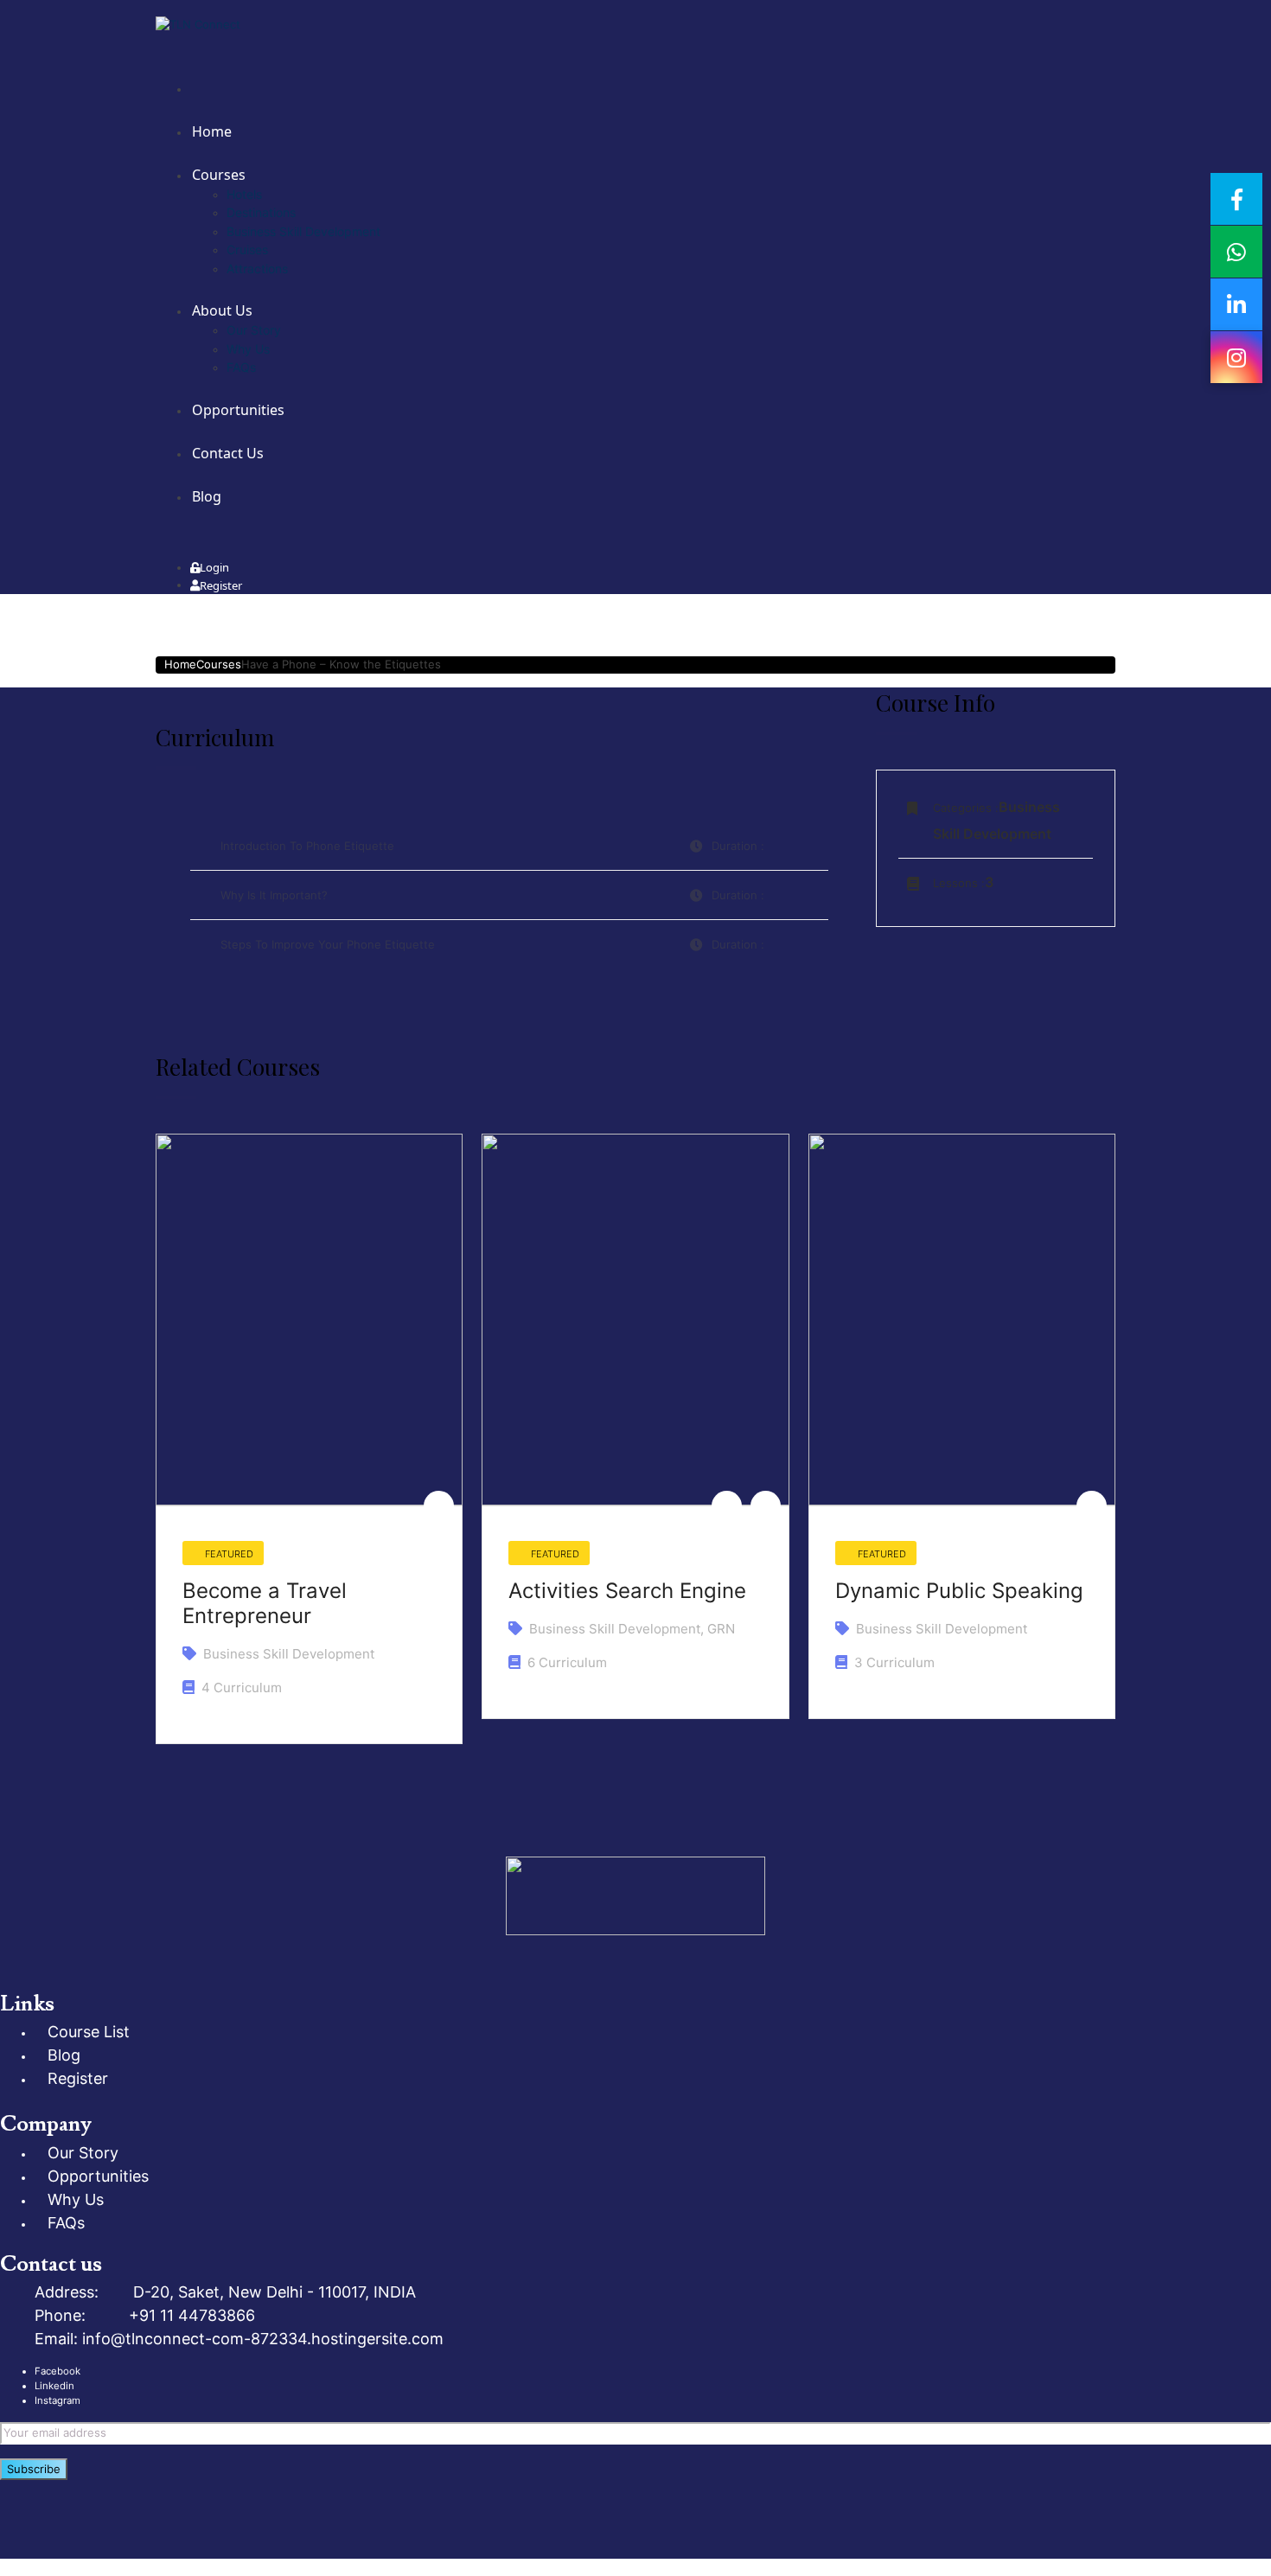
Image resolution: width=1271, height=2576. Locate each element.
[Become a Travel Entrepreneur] (309, 1320)
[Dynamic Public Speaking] (962, 1320)
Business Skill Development (289, 1654)
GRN (721, 1629)
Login (214, 567)
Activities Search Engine (627, 1591)
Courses (219, 664)
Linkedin (54, 2386)
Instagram (57, 2400)
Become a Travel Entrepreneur (265, 1603)
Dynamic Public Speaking (959, 1591)
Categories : (966, 808)
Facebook (57, 2371)
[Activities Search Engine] (635, 1320)
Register (221, 585)
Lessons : (959, 883)
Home (180, 664)
